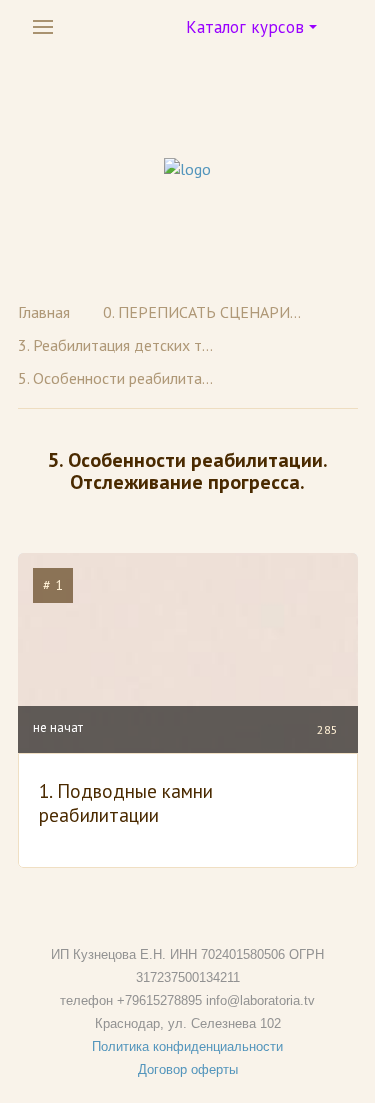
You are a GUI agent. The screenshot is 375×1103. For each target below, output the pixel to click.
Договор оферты (188, 1069)
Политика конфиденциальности (187, 1046)
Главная (44, 312)
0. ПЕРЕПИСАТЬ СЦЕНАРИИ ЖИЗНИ (203, 312)
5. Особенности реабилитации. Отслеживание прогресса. (118, 378)
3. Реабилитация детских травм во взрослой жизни (118, 345)
